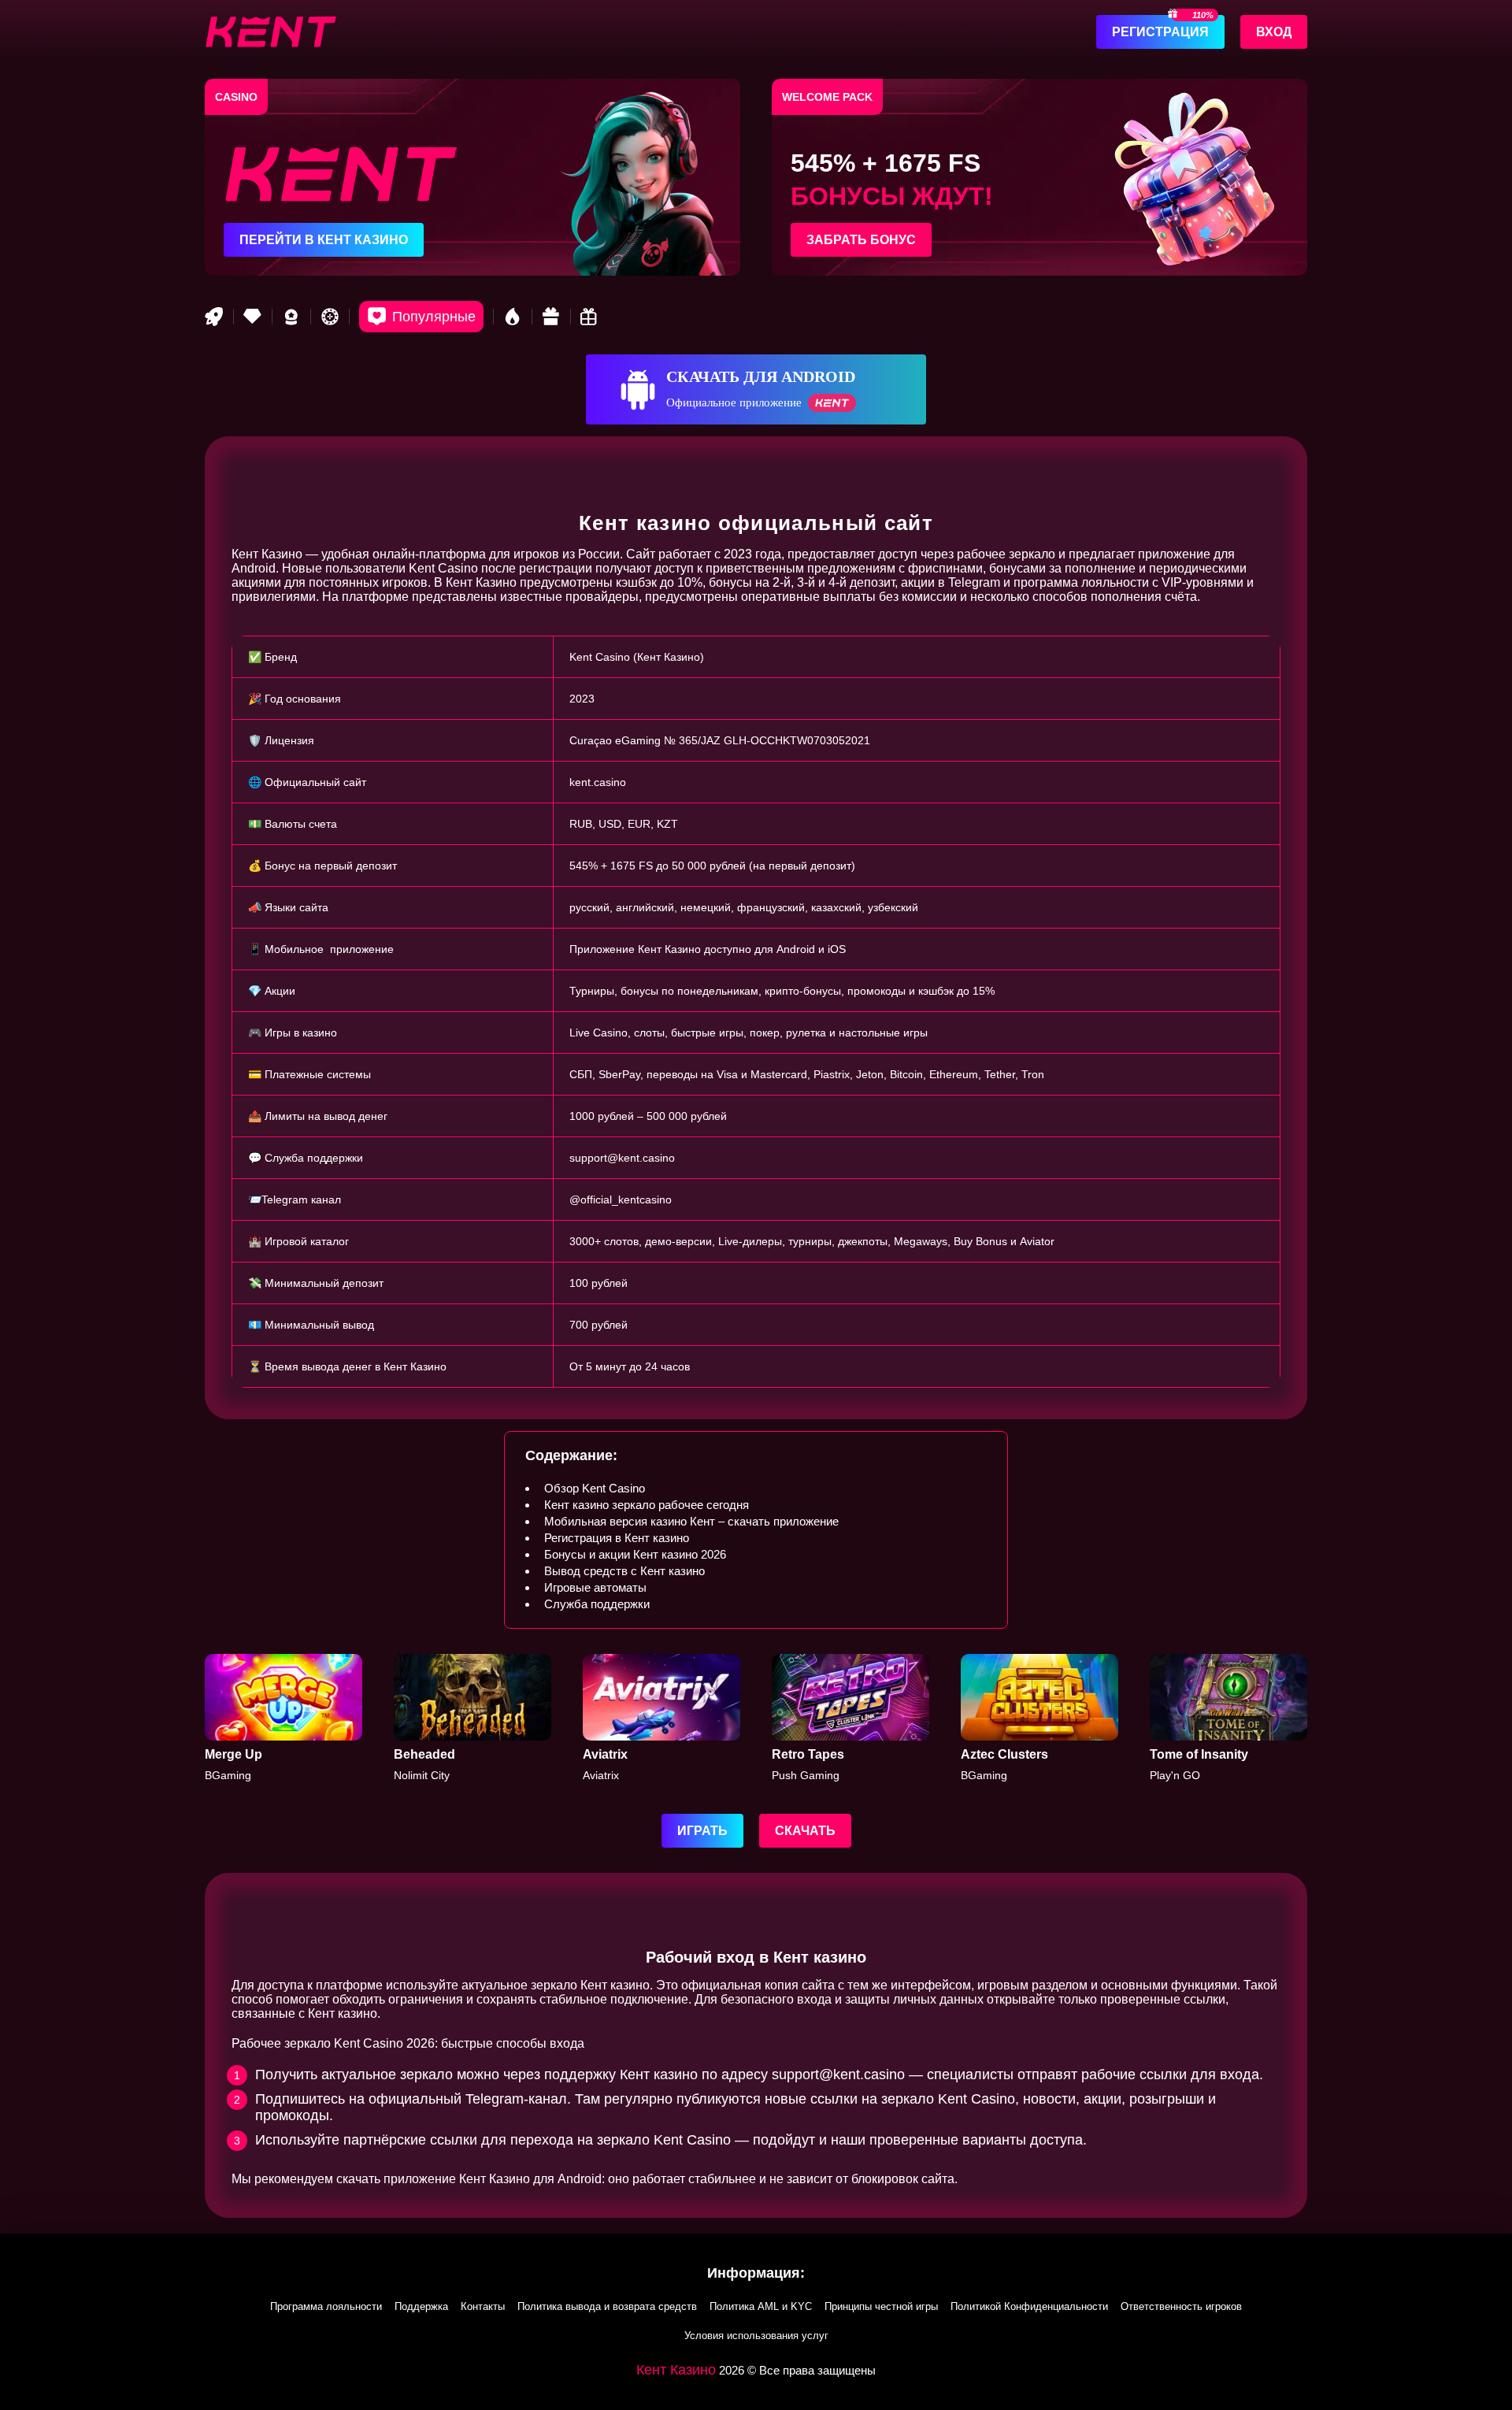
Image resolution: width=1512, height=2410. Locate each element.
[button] (1484, 2319)
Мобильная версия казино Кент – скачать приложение (691, 1521)
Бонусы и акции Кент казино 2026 (635, 1554)
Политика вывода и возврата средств (607, 2306)
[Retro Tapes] (850, 1718)
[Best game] (291, 317)
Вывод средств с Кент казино (624, 1571)
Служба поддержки (597, 1604)
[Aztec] (1039, 1718)
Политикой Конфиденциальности (1029, 2306)
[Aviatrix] (661, 1718)
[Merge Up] (283, 1718)
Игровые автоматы (595, 1587)
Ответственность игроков (1181, 2306)
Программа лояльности (326, 2306)
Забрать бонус (861, 240)
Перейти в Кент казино (324, 240)
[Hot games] (513, 317)
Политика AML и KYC (761, 2306)
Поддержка (421, 2306)
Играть (702, 1831)
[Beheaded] (472, 1718)
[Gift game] (551, 317)
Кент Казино (676, 2370)
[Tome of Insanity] (1228, 1718)
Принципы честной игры (881, 2306)
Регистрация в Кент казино (617, 1538)
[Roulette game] (330, 317)
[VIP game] (253, 317)
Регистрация (1160, 32)
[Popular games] (421, 317)
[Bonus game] (590, 317)
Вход (1274, 32)
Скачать (805, 1831)
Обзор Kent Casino (595, 1488)
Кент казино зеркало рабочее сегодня (647, 1505)
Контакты (483, 2306)
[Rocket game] (214, 317)
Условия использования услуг (756, 2336)
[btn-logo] (271, 32)
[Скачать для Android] (756, 389)
